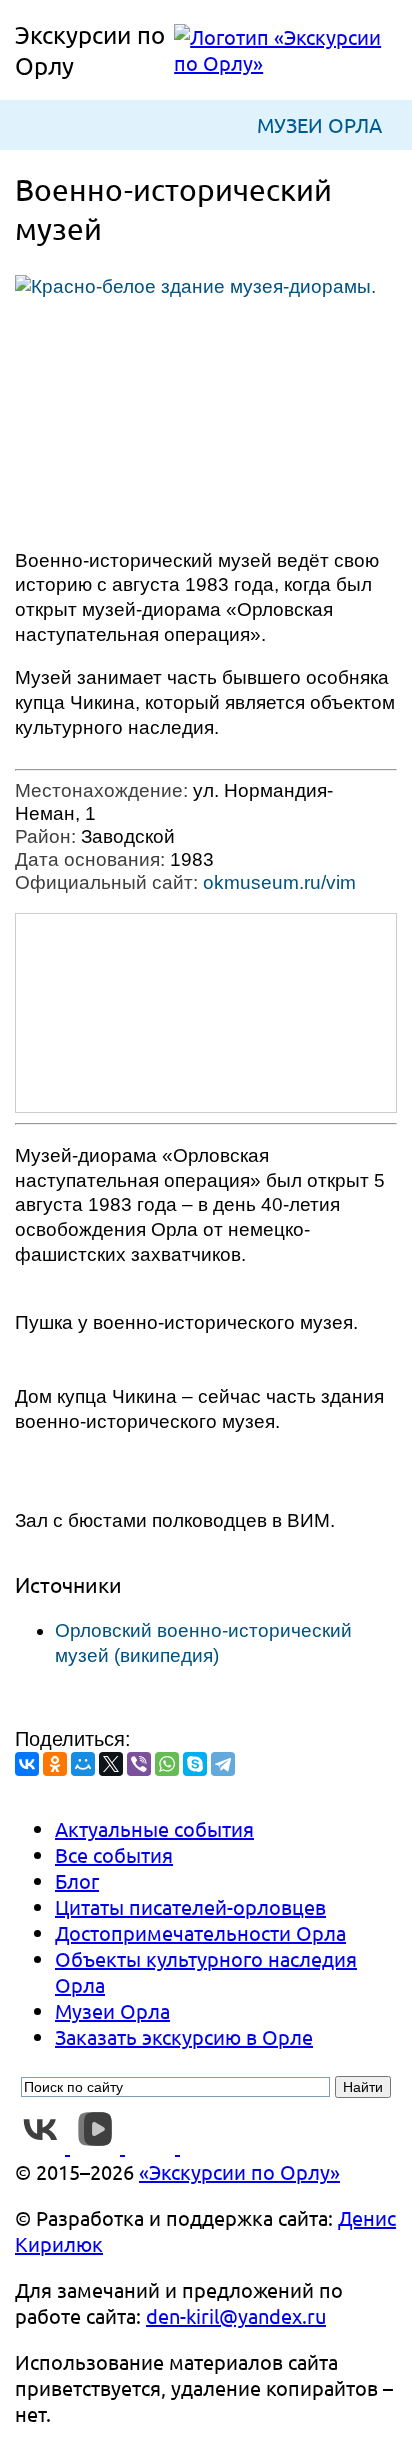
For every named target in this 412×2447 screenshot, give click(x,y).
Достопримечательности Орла (200, 1932)
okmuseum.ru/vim (279, 882)
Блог (77, 1880)
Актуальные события (154, 1828)
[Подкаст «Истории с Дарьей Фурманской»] (205, 2145)
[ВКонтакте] (27, 1764)
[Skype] (195, 1764)
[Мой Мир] (83, 1764)
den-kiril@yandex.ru (236, 2315)
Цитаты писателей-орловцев (190, 1906)
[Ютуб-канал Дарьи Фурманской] (152, 2145)
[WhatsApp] (167, 1764)
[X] (111, 1764)
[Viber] (139, 1764)
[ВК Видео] (97, 2145)
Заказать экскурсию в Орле (184, 2036)
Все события (114, 1854)
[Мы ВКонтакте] (42, 2145)
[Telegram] (223, 1764)
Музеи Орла (319, 124)
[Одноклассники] (55, 1764)
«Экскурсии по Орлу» (239, 2171)
